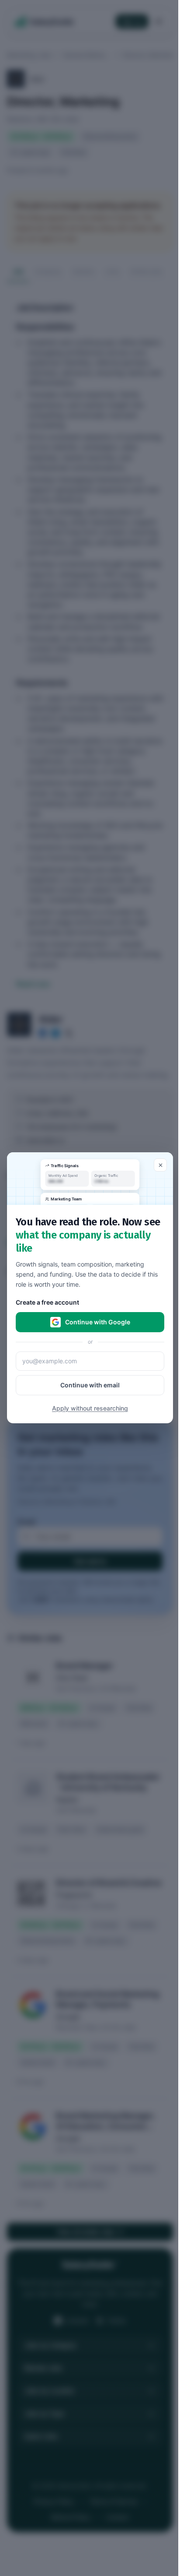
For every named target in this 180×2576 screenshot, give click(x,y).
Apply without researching (90, 1409)
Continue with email (90, 1385)
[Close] (160, 1165)
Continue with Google (98, 1322)
